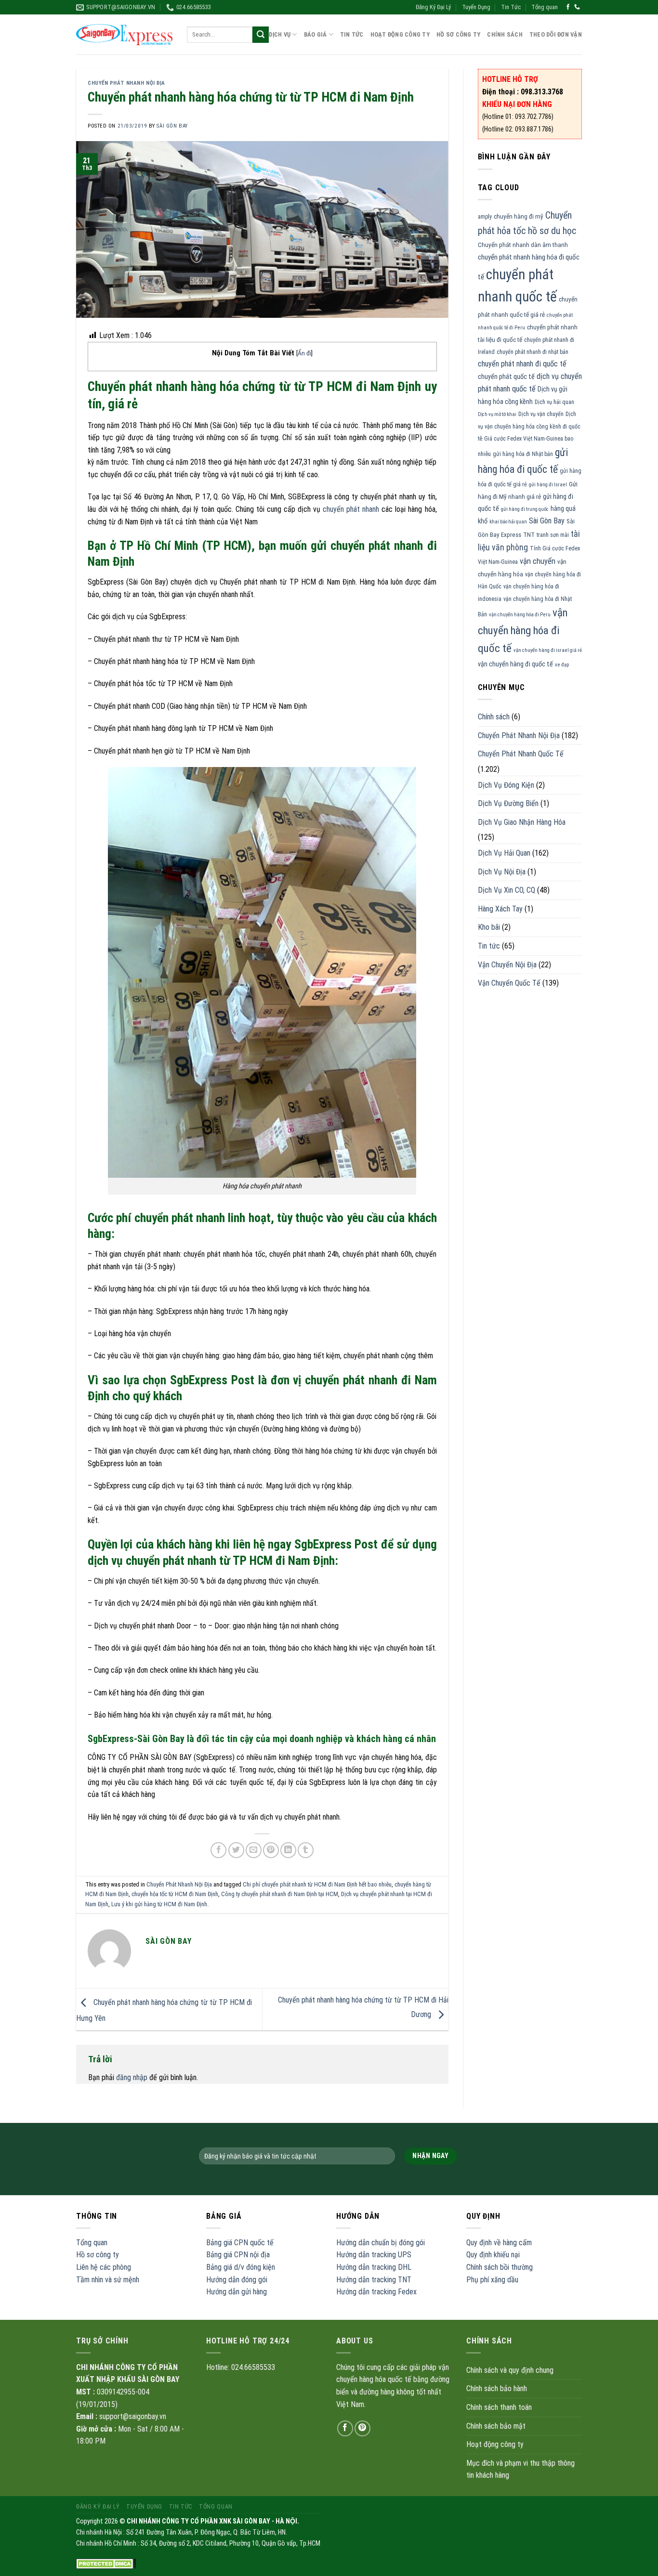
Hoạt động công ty (400, 34)
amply (485, 217)
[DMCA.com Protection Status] (106, 2563)
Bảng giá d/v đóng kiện (241, 2267)
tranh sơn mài (553, 535)
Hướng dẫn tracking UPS (374, 2255)
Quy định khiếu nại (493, 2255)
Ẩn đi (304, 353)
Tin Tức (511, 7)
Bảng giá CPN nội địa (238, 2255)
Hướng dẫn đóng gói (237, 2280)
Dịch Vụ (280, 34)
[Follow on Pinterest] (362, 2428)
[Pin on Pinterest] (271, 1850)
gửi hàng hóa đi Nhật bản (523, 454)
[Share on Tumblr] (306, 1850)
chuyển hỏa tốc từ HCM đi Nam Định (175, 1894)
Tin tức (489, 946)
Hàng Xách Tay (500, 909)
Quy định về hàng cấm (499, 2243)
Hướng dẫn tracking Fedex (376, 2292)
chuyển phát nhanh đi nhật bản (533, 352)
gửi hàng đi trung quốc (525, 509)
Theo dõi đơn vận (556, 34)
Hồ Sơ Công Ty (458, 34)
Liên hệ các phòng (104, 2267)
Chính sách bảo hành (497, 2388)
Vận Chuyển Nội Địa (507, 965)
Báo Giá (316, 34)
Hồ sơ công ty (98, 2255)
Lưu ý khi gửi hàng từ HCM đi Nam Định (159, 1904)
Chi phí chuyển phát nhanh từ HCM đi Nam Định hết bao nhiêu (317, 1884)
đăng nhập (132, 2077)
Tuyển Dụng (476, 7)
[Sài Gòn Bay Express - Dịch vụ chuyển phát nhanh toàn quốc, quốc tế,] (124, 34)
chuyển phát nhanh (351, 509)
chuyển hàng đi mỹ (519, 216)
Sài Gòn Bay (547, 521)
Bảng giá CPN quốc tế (240, 2243)
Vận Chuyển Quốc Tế (509, 983)
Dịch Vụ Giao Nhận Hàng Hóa (522, 822)
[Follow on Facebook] (568, 7)
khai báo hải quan (508, 522)
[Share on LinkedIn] (288, 1850)
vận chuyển (538, 561)
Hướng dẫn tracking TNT (374, 2280)
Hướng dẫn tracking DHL (374, 2267)
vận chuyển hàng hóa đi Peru (520, 615)
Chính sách (505, 34)
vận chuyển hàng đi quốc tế (515, 664)
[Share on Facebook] (218, 1850)
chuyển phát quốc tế (506, 377)
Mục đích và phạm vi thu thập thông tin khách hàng (520, 2469)
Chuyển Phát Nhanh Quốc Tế (521, 754)
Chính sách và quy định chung (510, 2370)
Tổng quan (545, 7)
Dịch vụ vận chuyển (541, 414)
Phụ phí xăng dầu (492, 2280)
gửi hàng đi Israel (548, 485)
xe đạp (562, 665)
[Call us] (577, 7)
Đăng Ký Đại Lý (433, 7)
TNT (529, 535)
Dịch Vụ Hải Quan (504, 853)
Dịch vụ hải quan (554, 402)
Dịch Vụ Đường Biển (508, 803)
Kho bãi (489, 927)
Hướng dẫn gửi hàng (237, 2292)
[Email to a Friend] (254, 1850)
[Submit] (261, 35)
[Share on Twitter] (236, 1850)
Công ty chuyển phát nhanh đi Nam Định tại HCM (280, 1894)
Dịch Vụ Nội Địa (502, 872)
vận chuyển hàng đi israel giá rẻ (548, 650)
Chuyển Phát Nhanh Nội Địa (126, 83)
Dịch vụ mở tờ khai (497, 414)
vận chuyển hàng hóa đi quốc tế (523, 630)
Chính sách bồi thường (500, 2267)
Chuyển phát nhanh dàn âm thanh (523, 245)
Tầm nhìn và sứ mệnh (108, 2280)
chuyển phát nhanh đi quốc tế (522, 364)
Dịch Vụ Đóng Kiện (506, 785)
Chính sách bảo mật (496, 2426)
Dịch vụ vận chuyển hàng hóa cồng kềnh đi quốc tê (529, 426)
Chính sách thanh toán (499, 2407)
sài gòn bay (172, 126)
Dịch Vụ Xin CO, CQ (507, 890)
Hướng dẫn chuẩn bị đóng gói (381, 2243)
